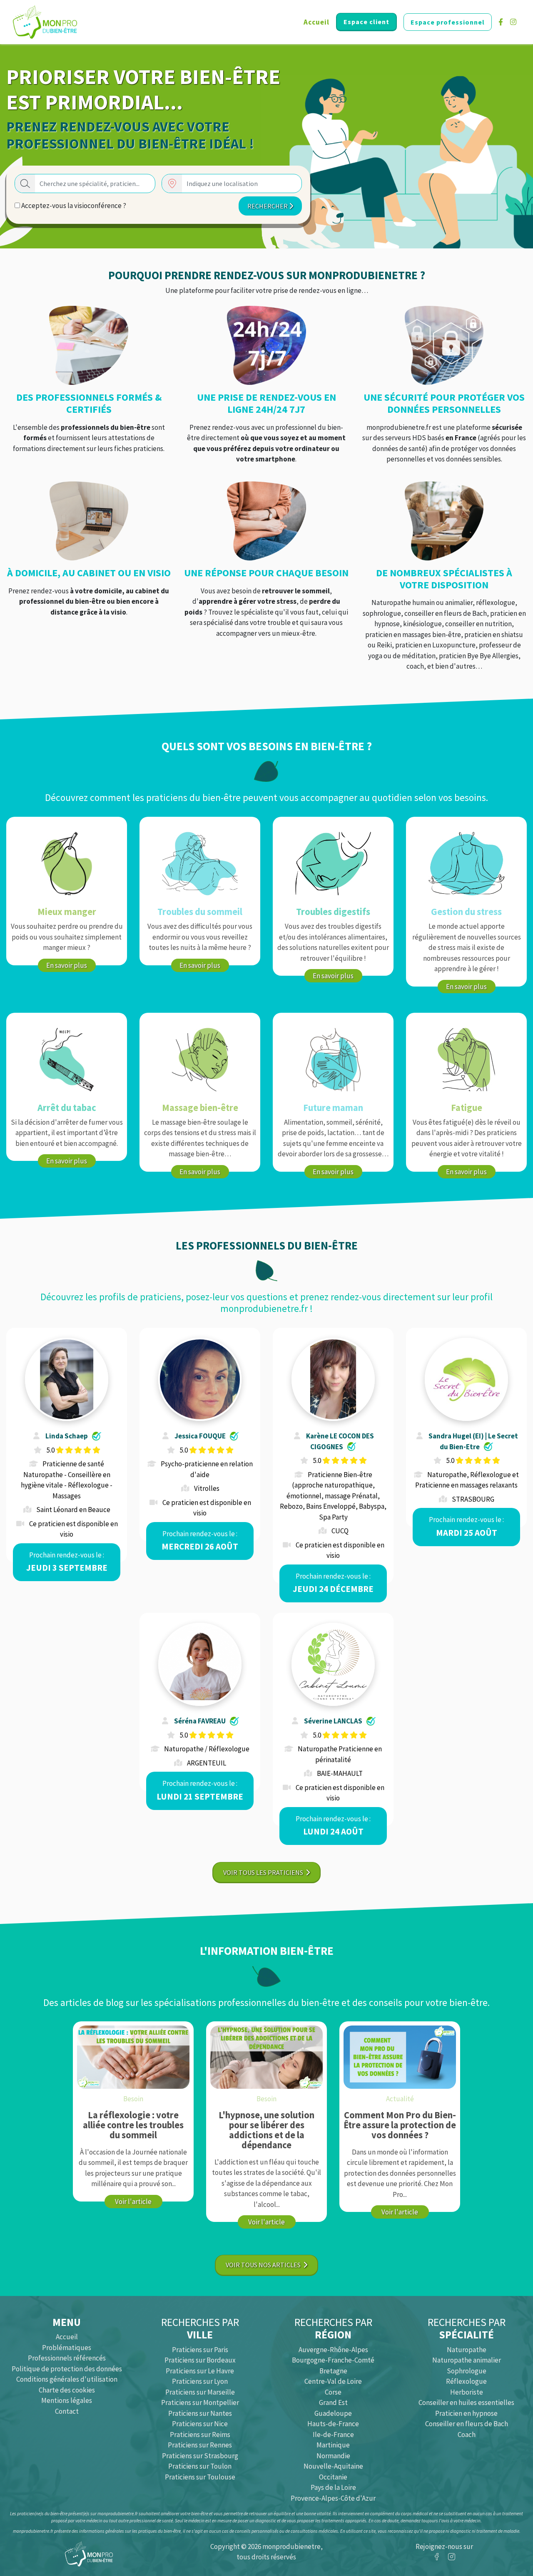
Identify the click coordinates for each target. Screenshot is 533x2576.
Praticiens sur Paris (200, 2350)
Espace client (366, 22)
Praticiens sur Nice (200, 2424)
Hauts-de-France (333, 2424)
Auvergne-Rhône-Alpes (333, 2350)
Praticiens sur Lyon (200, 2381)
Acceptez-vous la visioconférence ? (73, 206)
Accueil (316, 22)
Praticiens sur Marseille (200, 2392)
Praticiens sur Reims (200, 2435)
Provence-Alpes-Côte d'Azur (333, 2498)
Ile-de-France (333, 2435)
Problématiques (67, 2348)
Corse (333, 2392)
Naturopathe (467, 2350)
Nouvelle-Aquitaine (333, 2466)
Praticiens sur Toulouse (200, 2477)
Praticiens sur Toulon (200, 2466)
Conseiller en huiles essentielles (466, 2402)
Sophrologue (467, 2371)
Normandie (333, 2456)
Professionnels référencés (67, 2358)
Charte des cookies (67, 2390)
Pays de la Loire (333, 2487)
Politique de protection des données (67, 2369)
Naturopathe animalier (467, 2360)
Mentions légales (67, 2400)
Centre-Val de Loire (333, 2381)
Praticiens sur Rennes (200, 2445)
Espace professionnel (448, 22)
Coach (467, 2435)
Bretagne (333, 2371)
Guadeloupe (333, 2413)
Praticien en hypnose (466, 2413)
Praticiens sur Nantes (200, 2413)
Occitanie (333, 2477)
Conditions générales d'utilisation (67, 2379)
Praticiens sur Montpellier (200, 2402)
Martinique (333, 2445)
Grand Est (333, 2402)
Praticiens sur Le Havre (200, 2371)
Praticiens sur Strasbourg (200, 2456)
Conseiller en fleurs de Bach (467, 2424)
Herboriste (467, 2392)
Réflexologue (466, 2381)
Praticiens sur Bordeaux (200, 2360)
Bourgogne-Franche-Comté (333, 2360)
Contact (67, 2411)
